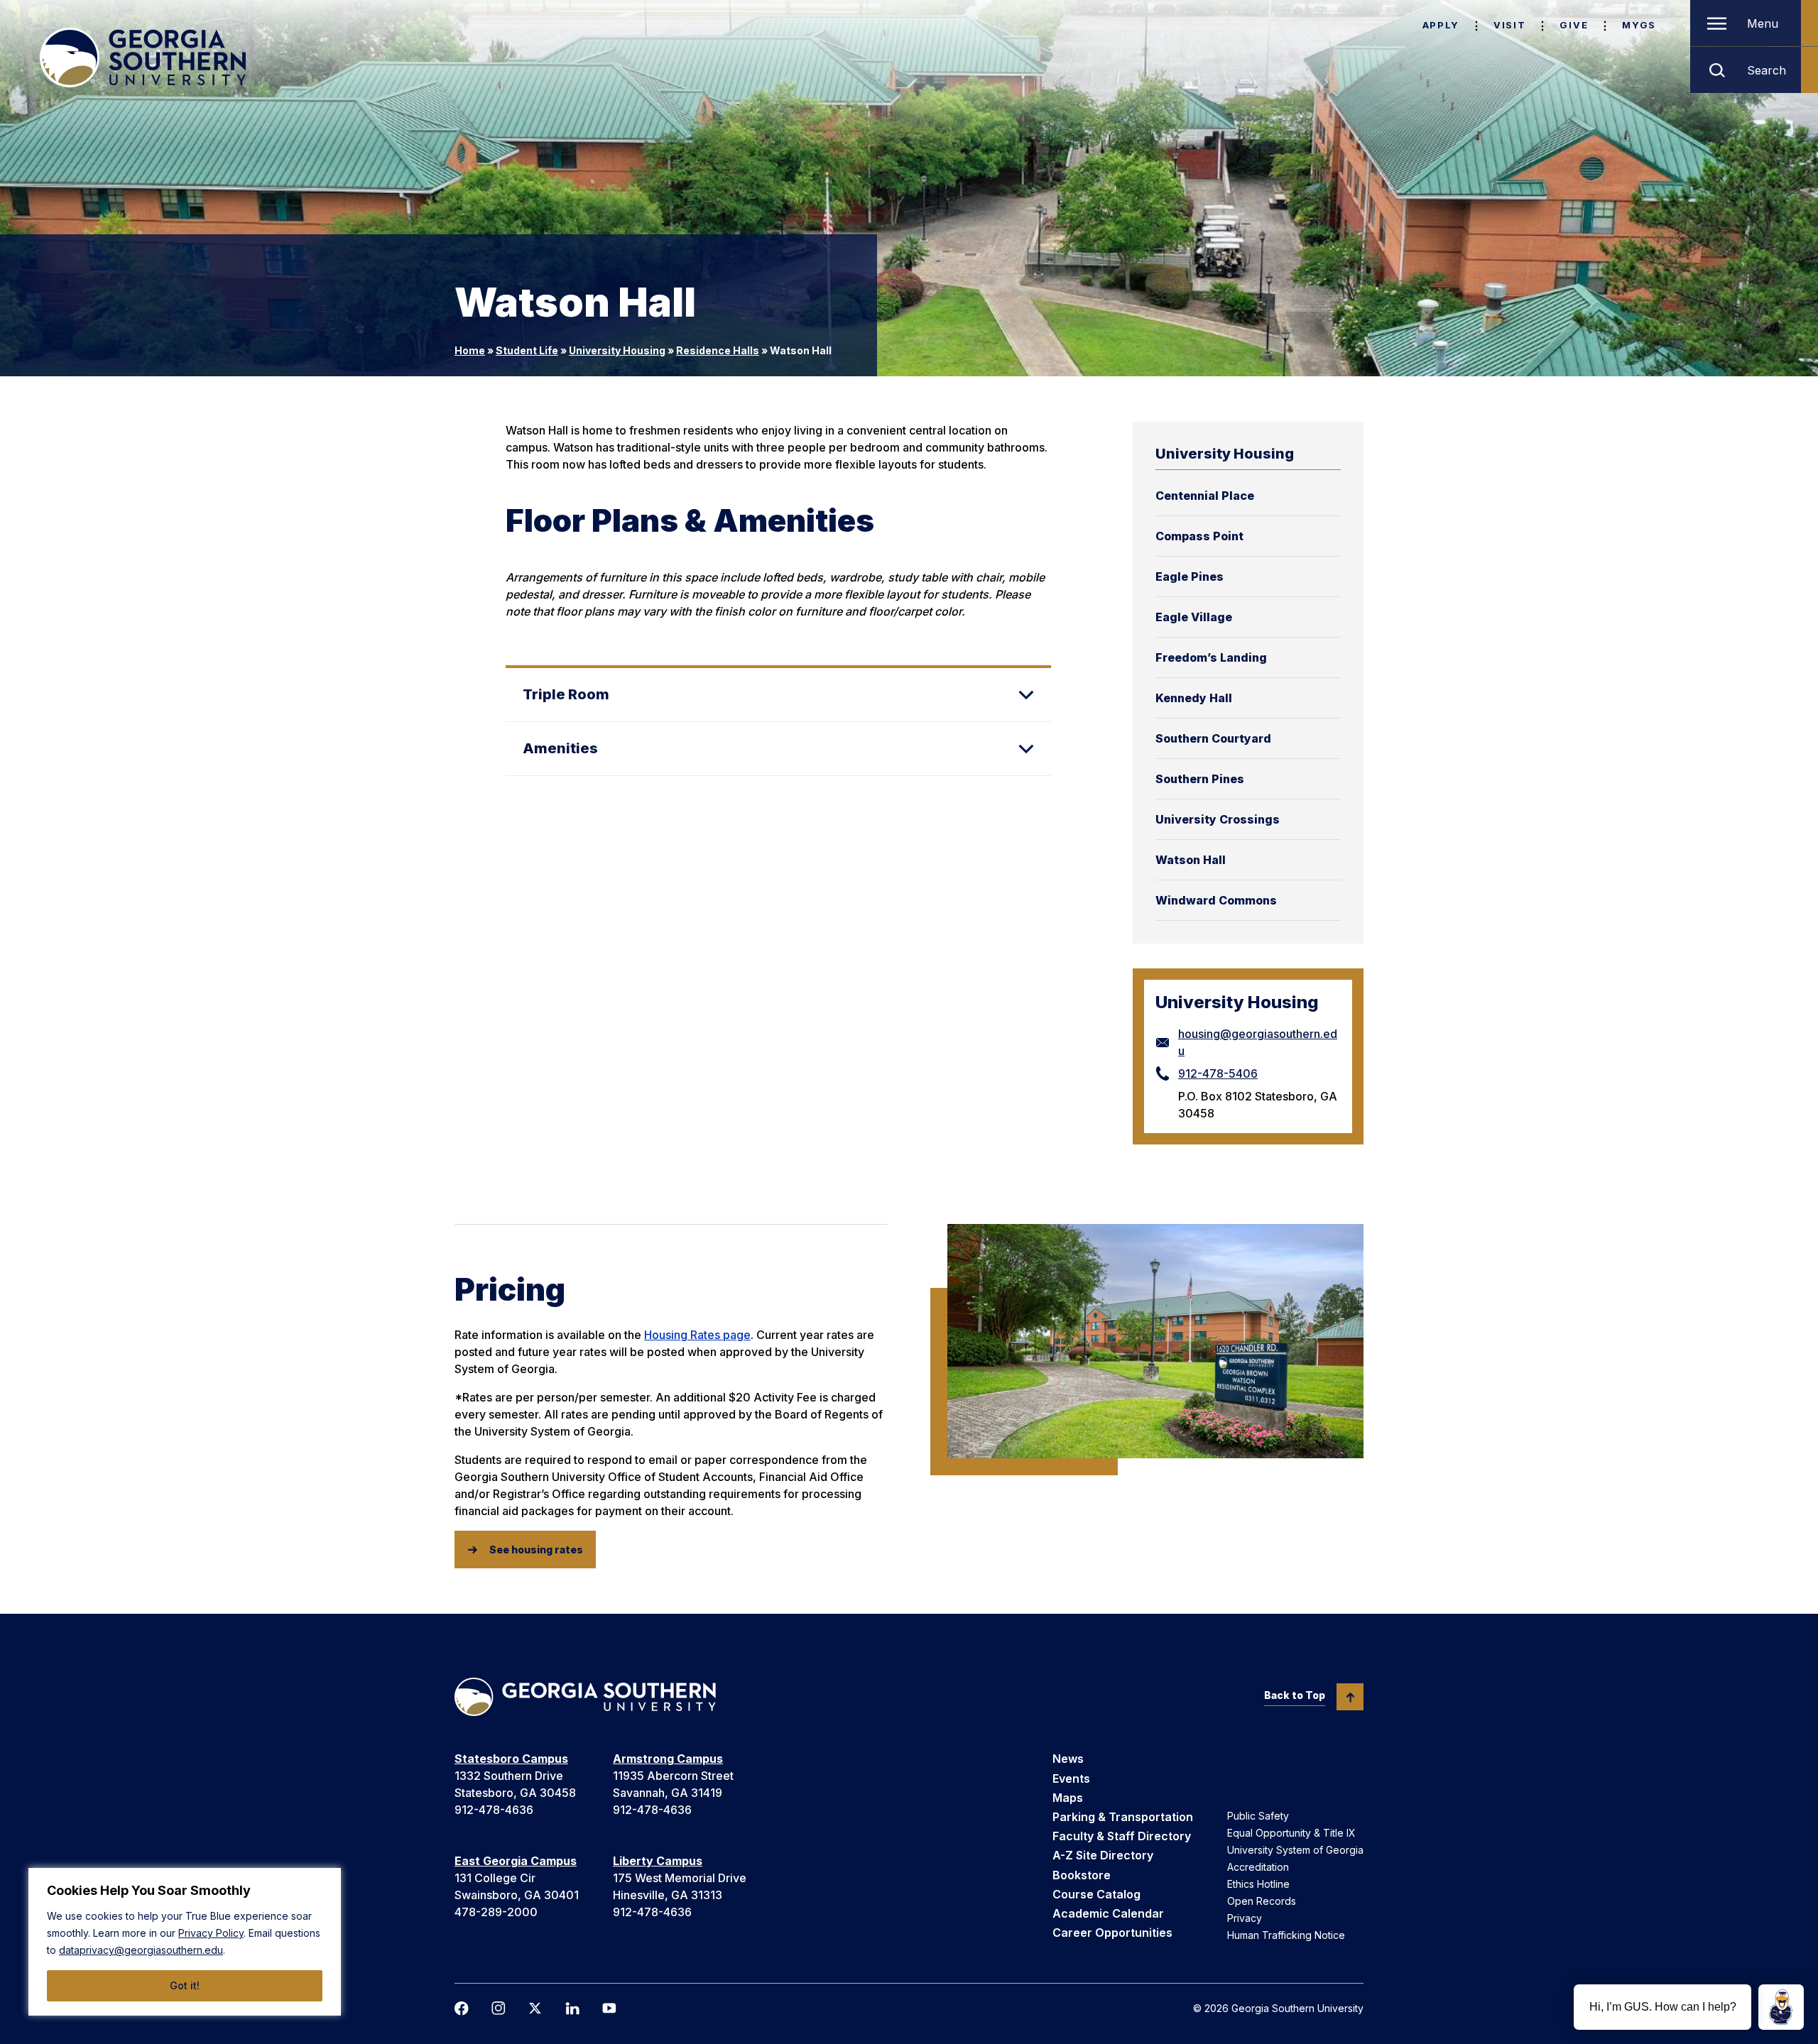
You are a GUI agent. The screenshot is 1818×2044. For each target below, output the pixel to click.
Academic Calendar (1108, 1913)
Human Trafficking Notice (1286, 1935)
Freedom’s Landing (1211, 657)
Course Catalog (1096, 1894)
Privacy (1245, 1918)
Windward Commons (1216, 900)
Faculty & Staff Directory (1122, 1836)
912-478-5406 (1218, 1073)
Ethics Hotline (1258, 1884)
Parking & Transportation (1123, 1817)
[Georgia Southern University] (143, 58)
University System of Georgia (1295, 1850)
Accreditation (1258, 1867)
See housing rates (536, 1550)
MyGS (1639, 25)
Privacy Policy (211, 1933)
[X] (535, 2008)
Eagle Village (1194, 617)
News (1068, 1759)
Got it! (185, 1985)
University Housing (617, 350)
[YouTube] (609, 2008)
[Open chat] (1781, 2007)
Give (1574, 25)
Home (470, 350)
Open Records (1262, 1901)
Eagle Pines (1190, 576)
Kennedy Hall (1194, 698)
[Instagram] (499, 2008)
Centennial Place (1205, 496)
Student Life (527, 350)
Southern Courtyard (1213, 738)
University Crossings (1218, 819)
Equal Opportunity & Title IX (1291, 1833)
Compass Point (1199, 536)
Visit (1509, 25)
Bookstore (1082, 1875)
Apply (1441, 25)
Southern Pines (1200, 779)
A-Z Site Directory (1103, 1855)
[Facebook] (462, 2009)
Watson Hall (1191, 860)
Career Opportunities (1112, 1933)
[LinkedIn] (572, 2009)
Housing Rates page (697, 1335)
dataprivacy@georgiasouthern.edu (141, 1950)
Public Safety (1258, 1816)
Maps (1068, 1798)
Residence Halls (718, 350)
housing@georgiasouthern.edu (1258, 1042)
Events (1071, 1778)
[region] (185, 1942)
